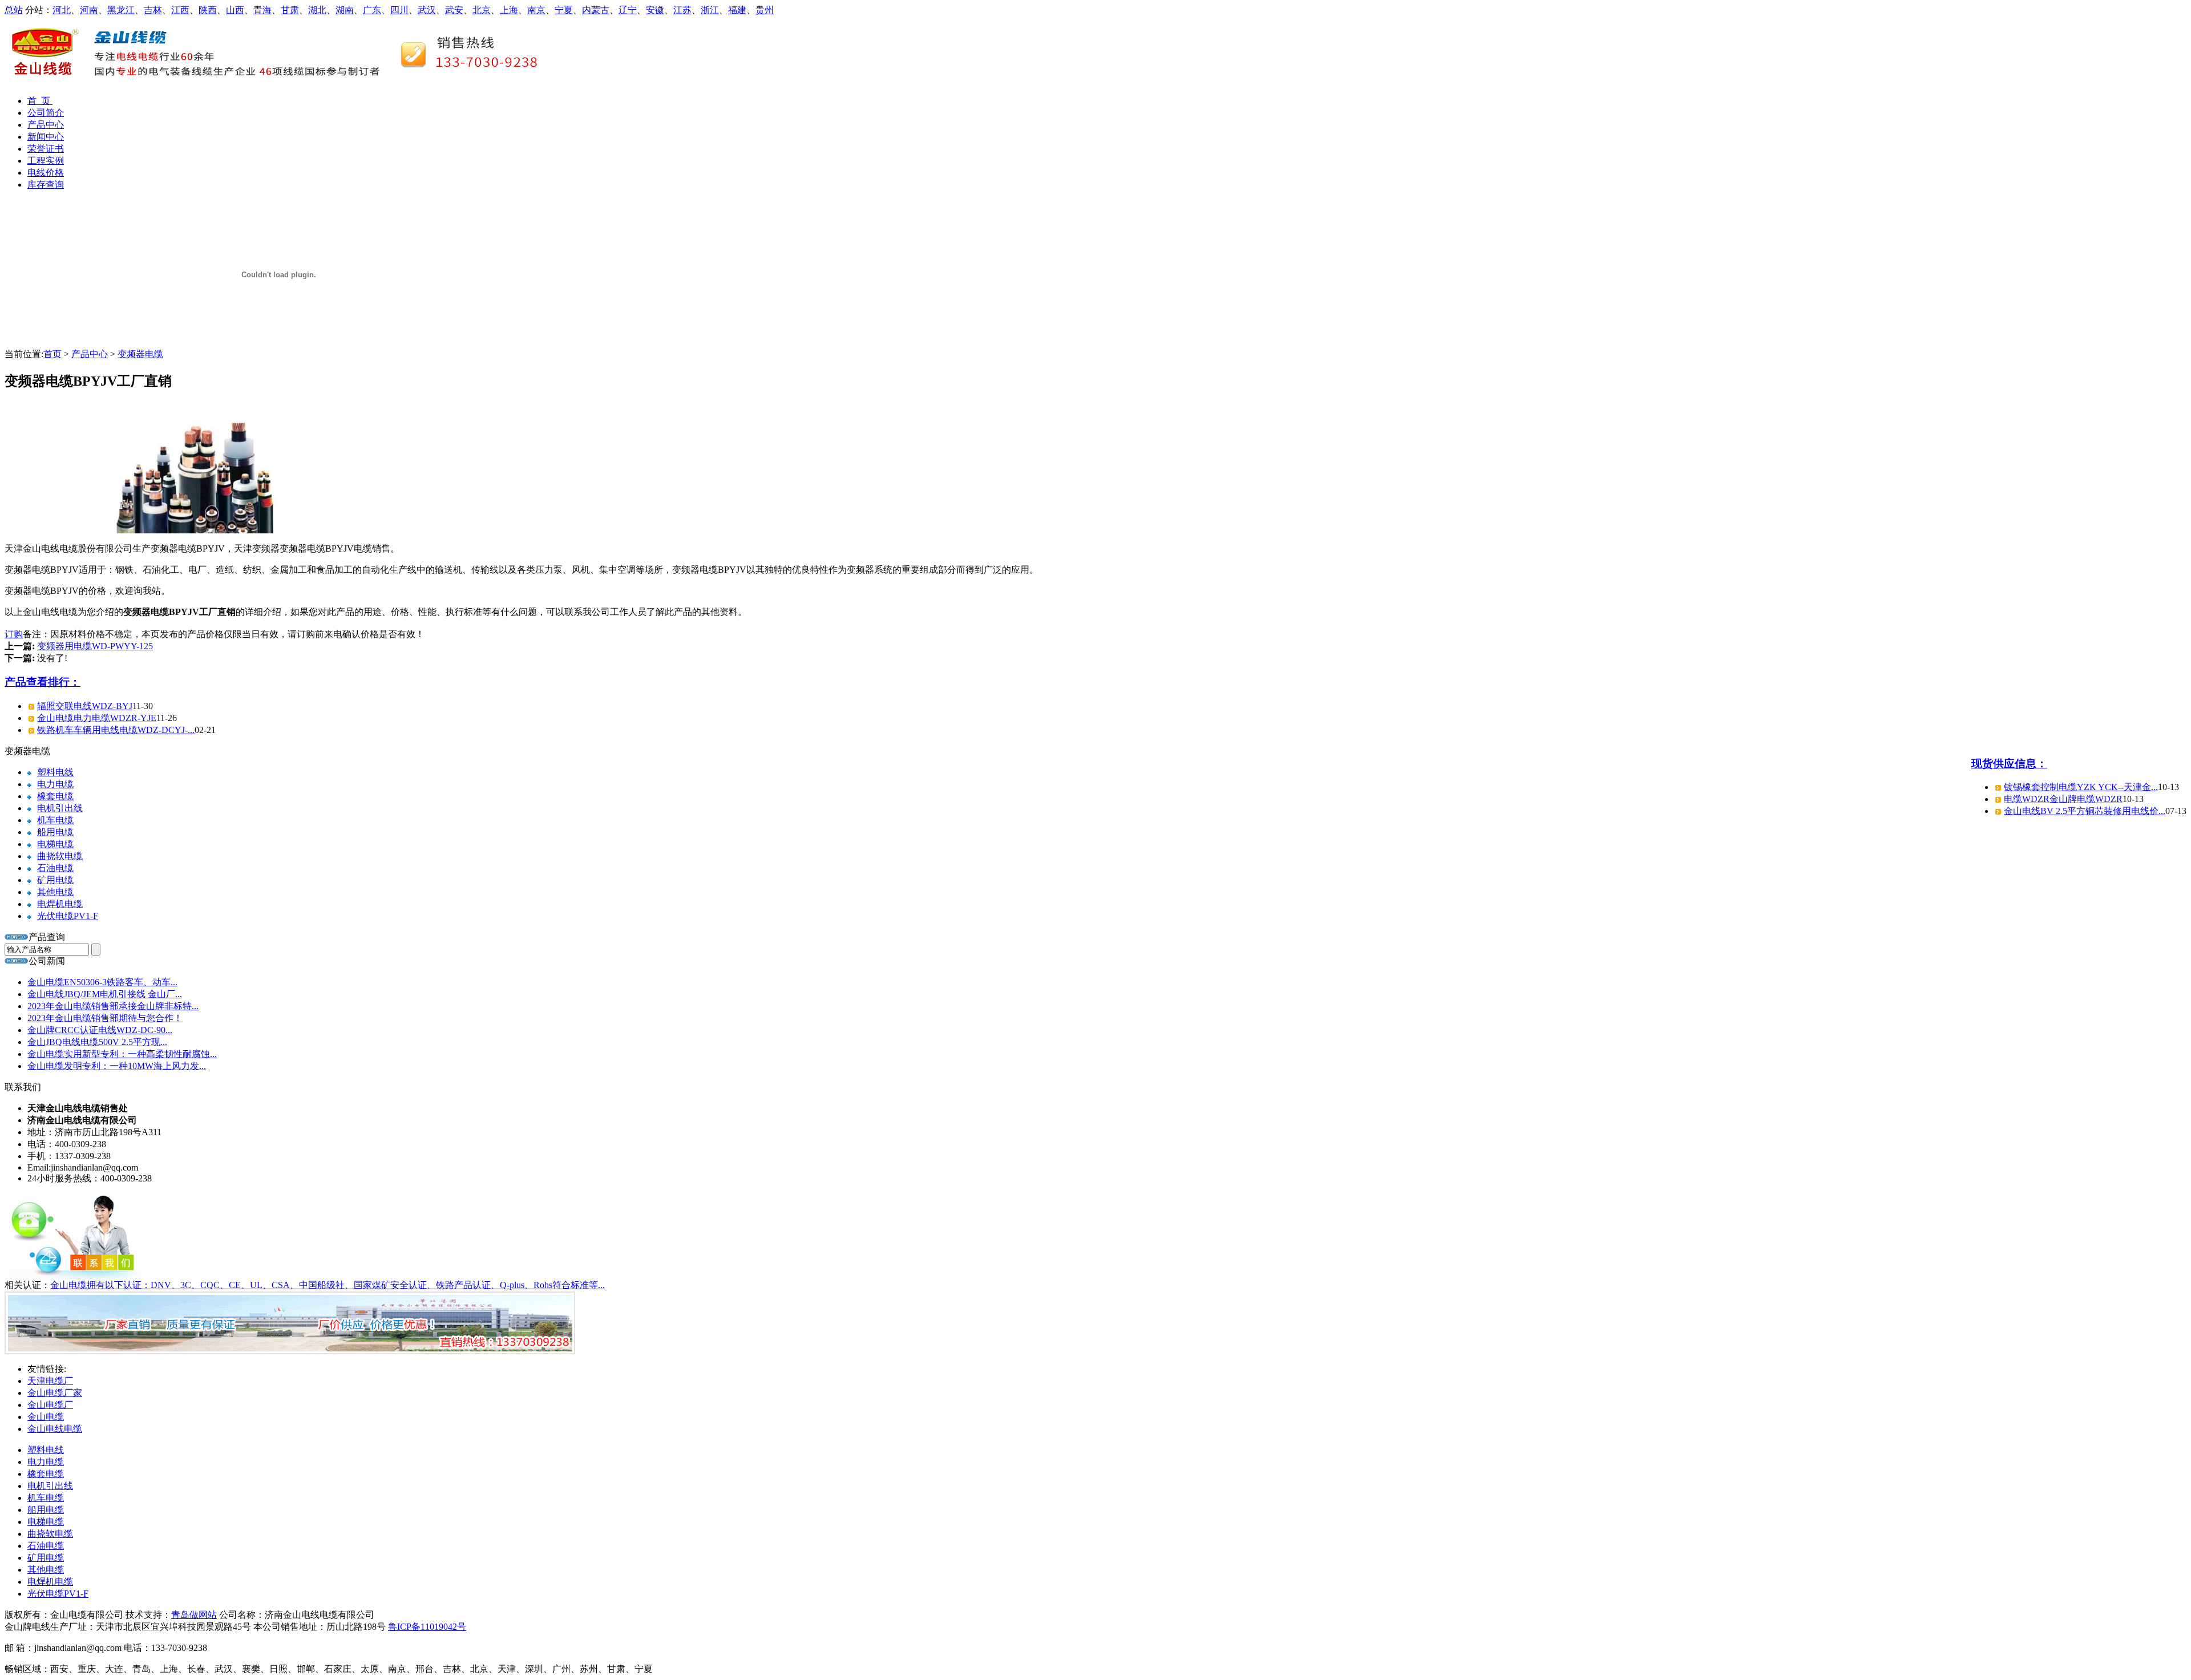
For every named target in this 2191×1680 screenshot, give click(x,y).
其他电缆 (55, 892)
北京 (482, 10)
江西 (180, 10)
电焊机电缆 (60, 904)
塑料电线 (55, 772)
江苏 (682, 10)
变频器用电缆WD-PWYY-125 (95, 646)
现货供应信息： (2009, 764)
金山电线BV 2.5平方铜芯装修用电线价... (2085, 811)
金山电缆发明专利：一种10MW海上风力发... (117, 1066)
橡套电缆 (55, 796)
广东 (372, 10)
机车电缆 (55, 820)
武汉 (427, 10)
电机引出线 (60, 808)
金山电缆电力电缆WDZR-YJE (97, 718)
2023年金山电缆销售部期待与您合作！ (105, 1018)
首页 (52, 354)
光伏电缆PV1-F (68, 916)
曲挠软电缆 (60, 856)
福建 (737, 10)
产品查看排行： (43, 682)
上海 (509, 10)
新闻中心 (46, 137)
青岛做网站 (194, 1615)
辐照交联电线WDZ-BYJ (85, 706)
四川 (399, 10)
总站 (14, 10)
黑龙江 (121, 10)
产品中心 (46, 125)
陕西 (208, 10)
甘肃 (290, 10)
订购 (14, 634)
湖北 (317, 10)
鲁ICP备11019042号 (427, 1627)
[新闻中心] (17, 961)
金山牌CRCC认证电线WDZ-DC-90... (100, 1030)
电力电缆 (55, 784)
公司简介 (46, 113)
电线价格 (46, 173)
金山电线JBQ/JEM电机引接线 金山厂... (105, 994)
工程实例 (46, 161)
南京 (536, 10)
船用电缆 (55, 832)
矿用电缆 (55, 880)
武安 (454, 10)
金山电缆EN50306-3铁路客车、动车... (102, 982)
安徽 (655, 10)
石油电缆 (55, 868)
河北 (62, 10)
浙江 (710, 10)
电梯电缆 (55, 844)
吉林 (153, 10)
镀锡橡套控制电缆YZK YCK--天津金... (2081, 787)
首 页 (40, 101)
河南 (89, 10)
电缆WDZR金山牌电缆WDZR (2063, 799)
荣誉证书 (46, 149)
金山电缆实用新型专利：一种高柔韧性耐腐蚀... (122, 1054)
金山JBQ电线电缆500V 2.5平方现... (97, 1042)
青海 (262, 10)
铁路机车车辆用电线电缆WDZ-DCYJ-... (116, 730)
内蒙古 (596, 10)
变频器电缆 (140, 354)
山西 (235, 10)
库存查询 (46, 185)
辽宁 (628, 10)
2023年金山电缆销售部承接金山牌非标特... (113, 1006)
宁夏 (564, 10)
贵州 (765, 10)
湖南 (345, 10)
